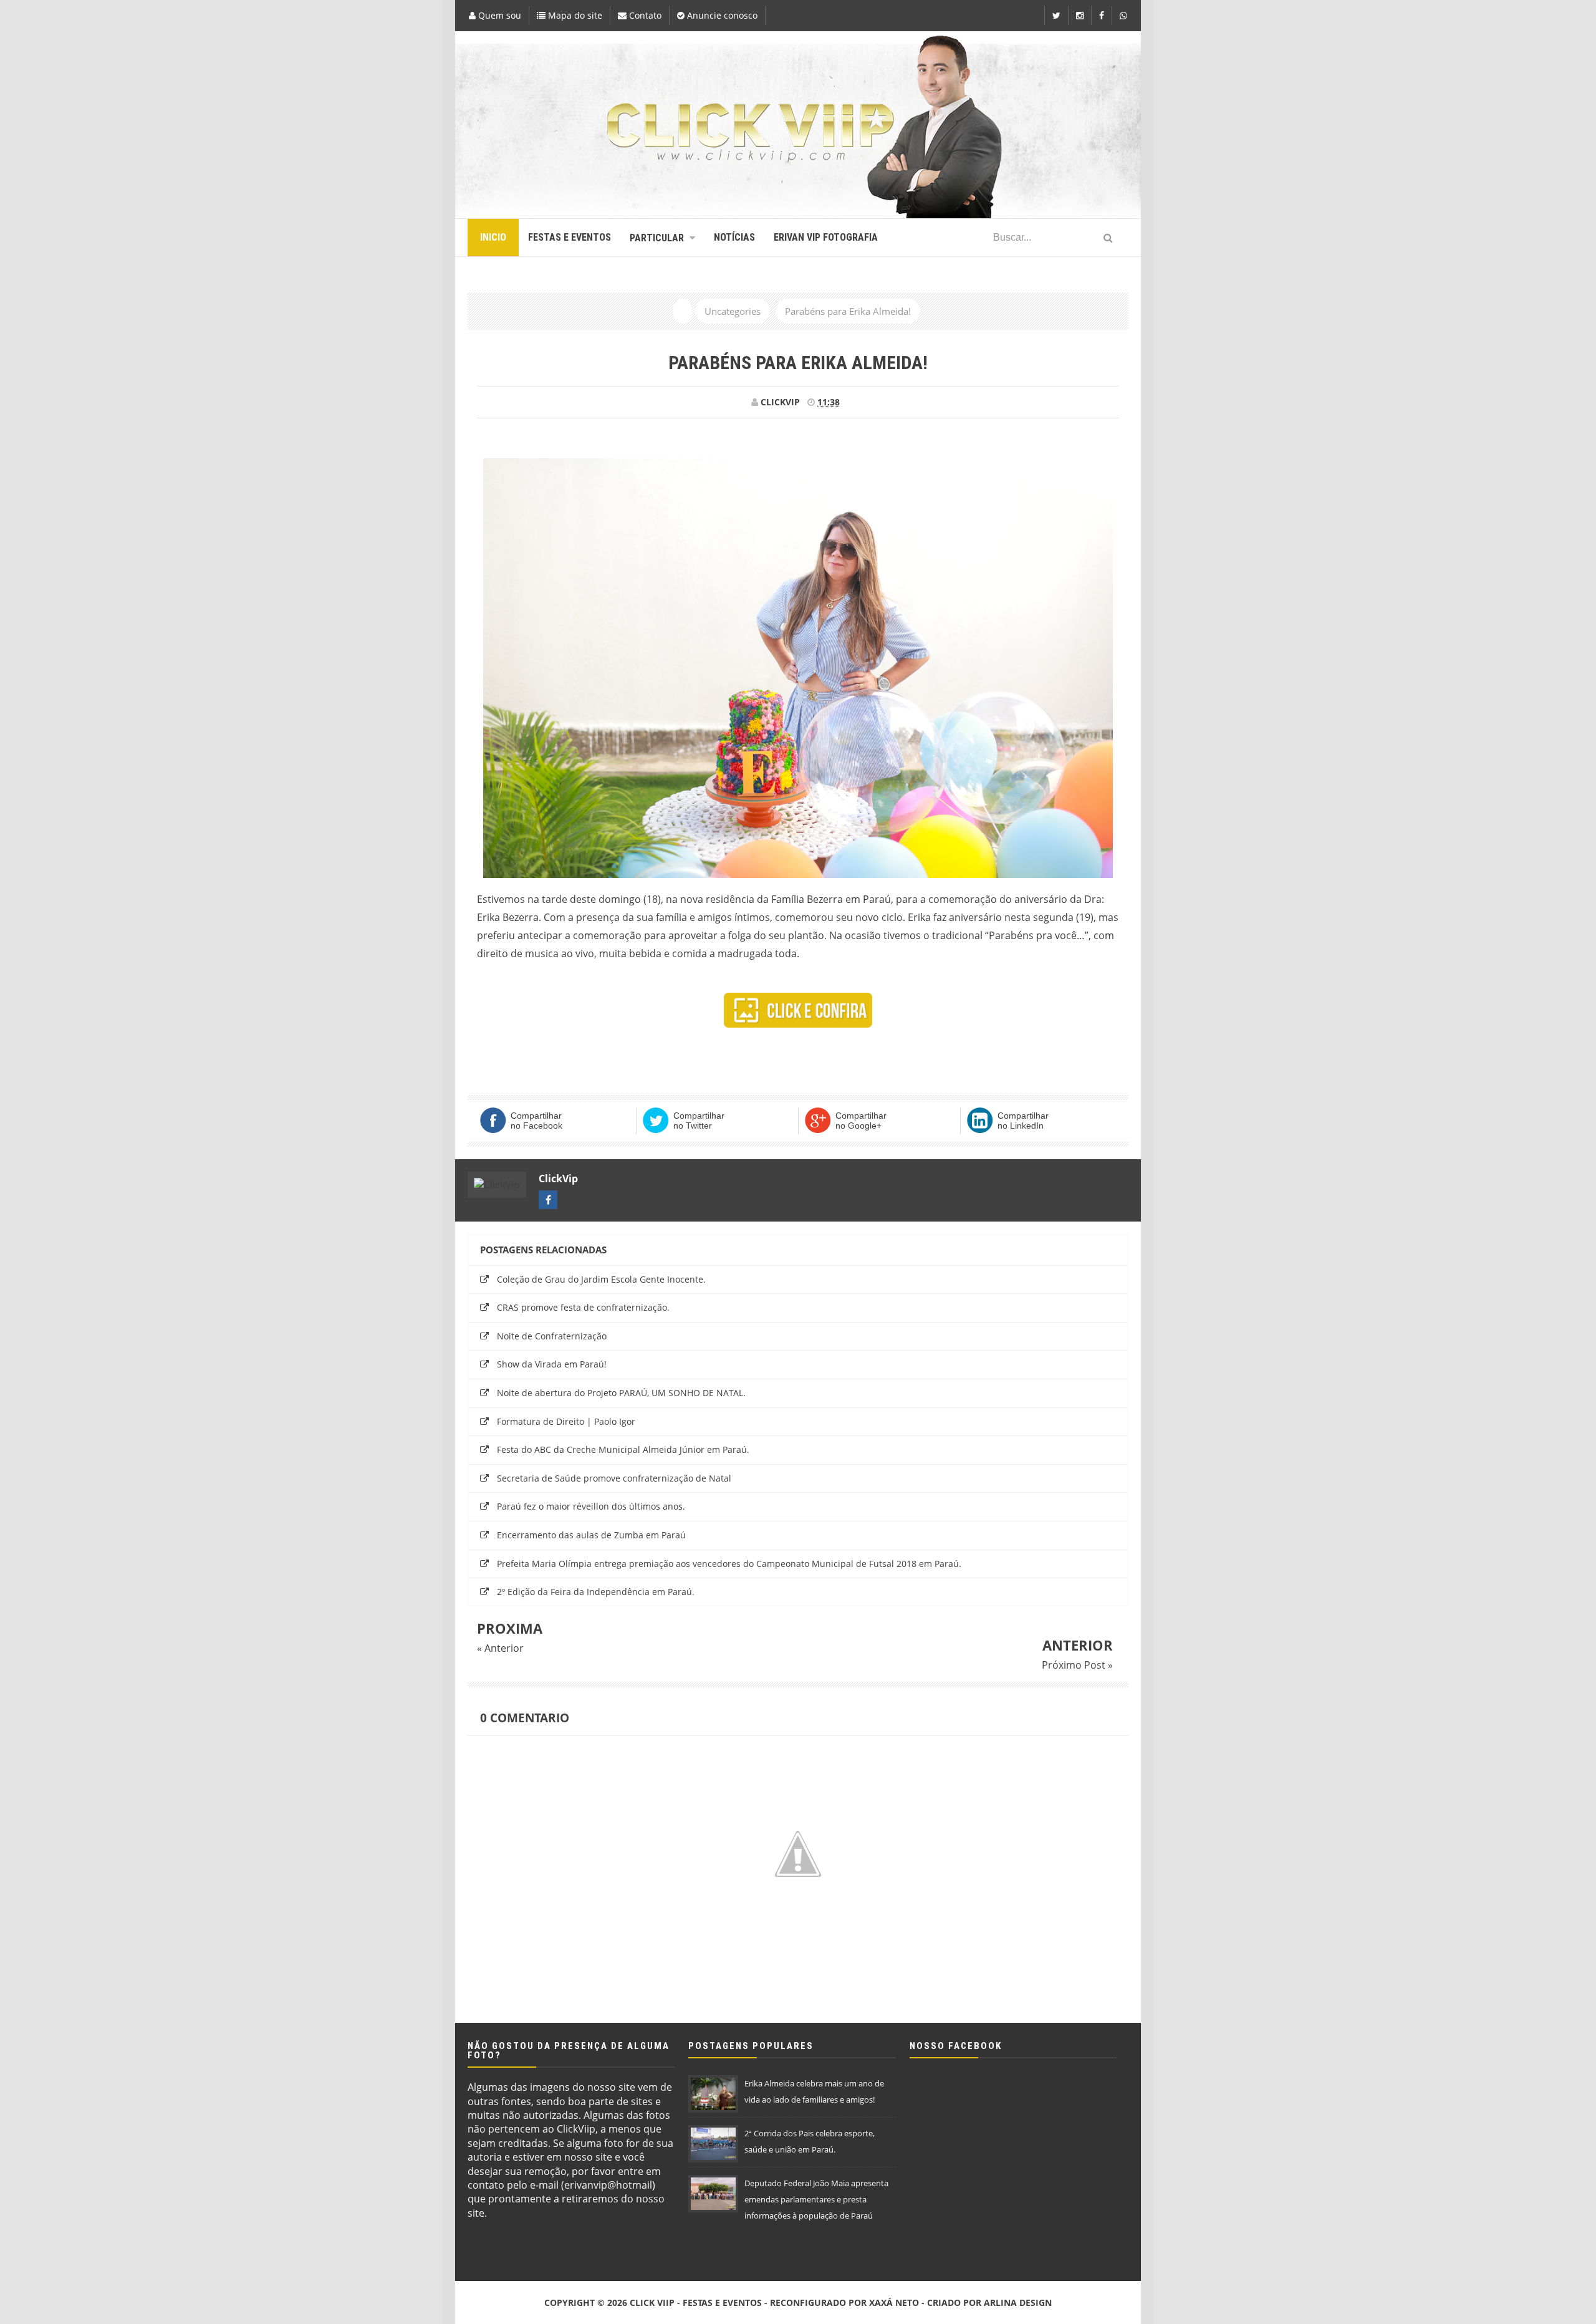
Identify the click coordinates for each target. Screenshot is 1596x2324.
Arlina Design (1018, 2302)
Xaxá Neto (894, 2302)
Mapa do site (574, 15)
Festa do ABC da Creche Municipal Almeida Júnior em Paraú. (623, 1449)
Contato (644, 15)
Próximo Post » (1077, 1665)
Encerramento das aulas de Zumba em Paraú (591, 1535)
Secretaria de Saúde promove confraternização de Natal (614, 1478)
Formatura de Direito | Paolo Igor (566, 1421)
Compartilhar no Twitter (699, 1121)
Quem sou (498, 15)
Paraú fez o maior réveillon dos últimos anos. (591, 1506)
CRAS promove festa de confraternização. (583, 1307)
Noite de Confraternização (552, 1336)
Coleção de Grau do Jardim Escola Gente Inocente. (601, 1279)
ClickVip (558, 1179)
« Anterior (500, 1648)
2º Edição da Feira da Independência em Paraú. (596, 1592)
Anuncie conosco (721, 15)
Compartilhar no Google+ (861, 1121)
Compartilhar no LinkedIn (1023, 1121)
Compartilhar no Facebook (536, 1121)
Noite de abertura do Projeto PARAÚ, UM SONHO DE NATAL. (621, 1393)
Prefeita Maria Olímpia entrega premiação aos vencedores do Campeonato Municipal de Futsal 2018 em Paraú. (729, 1564)
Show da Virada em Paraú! (552, 1364)
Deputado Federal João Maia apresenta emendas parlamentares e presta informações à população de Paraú (816, 2199)
